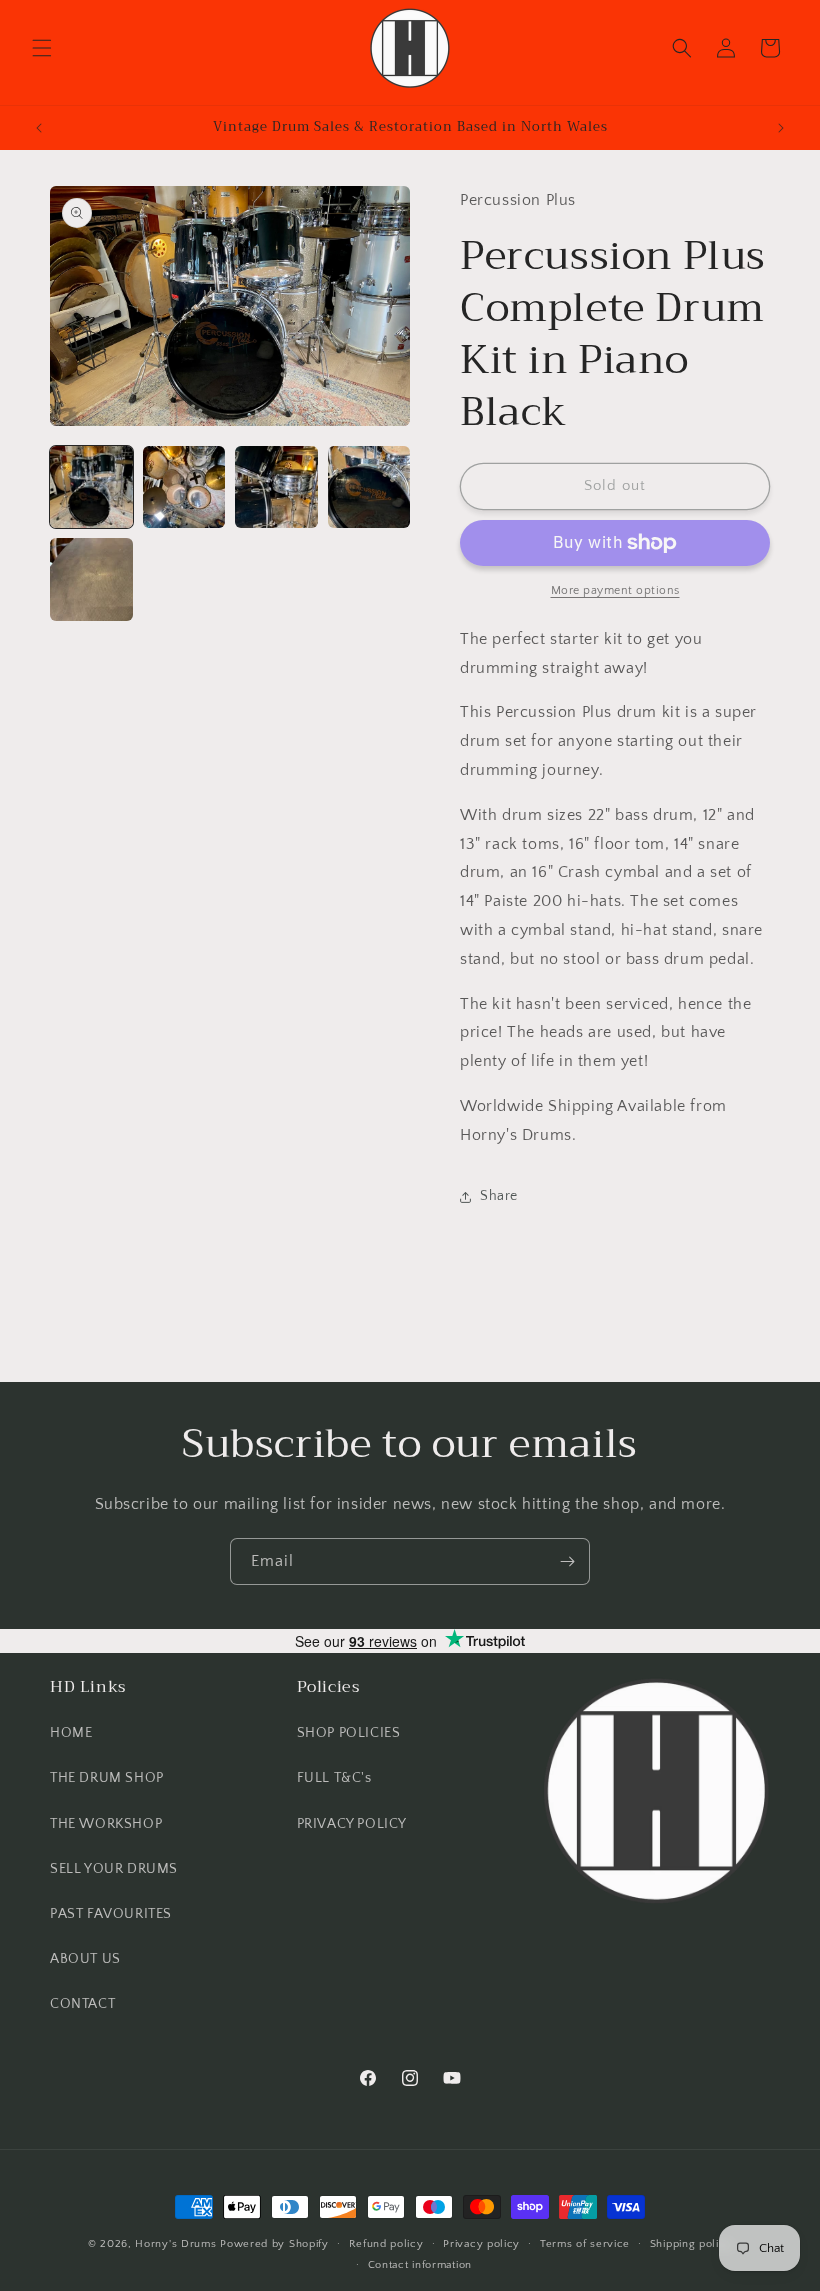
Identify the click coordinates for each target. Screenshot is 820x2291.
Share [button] (499, 1196)
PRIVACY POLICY (352, 1824)
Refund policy (386, 2244)
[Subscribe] (567, 1561)
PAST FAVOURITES (111, 1914)
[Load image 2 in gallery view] (184, 487)
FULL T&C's (334, 1778)
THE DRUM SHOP (107, 1778)
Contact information (420, 2265)
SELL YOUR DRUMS (114, 1869)
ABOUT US (85, 1959)
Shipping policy (691, 2244)
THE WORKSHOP (106, 1824)
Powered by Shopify (274, 2244)
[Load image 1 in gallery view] (91, 487)
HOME (71, 1733)
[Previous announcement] (39, 128)
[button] (42, 48)
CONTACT (82, 2004)
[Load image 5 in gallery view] (91, 579)
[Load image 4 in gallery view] (369, 487)
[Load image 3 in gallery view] (276, 487)
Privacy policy (481, 2244)
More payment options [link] (615, 590)
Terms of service (585, 2244)
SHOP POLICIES (349, 1733)
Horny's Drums (175, 2244)
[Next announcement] (781, 128)
